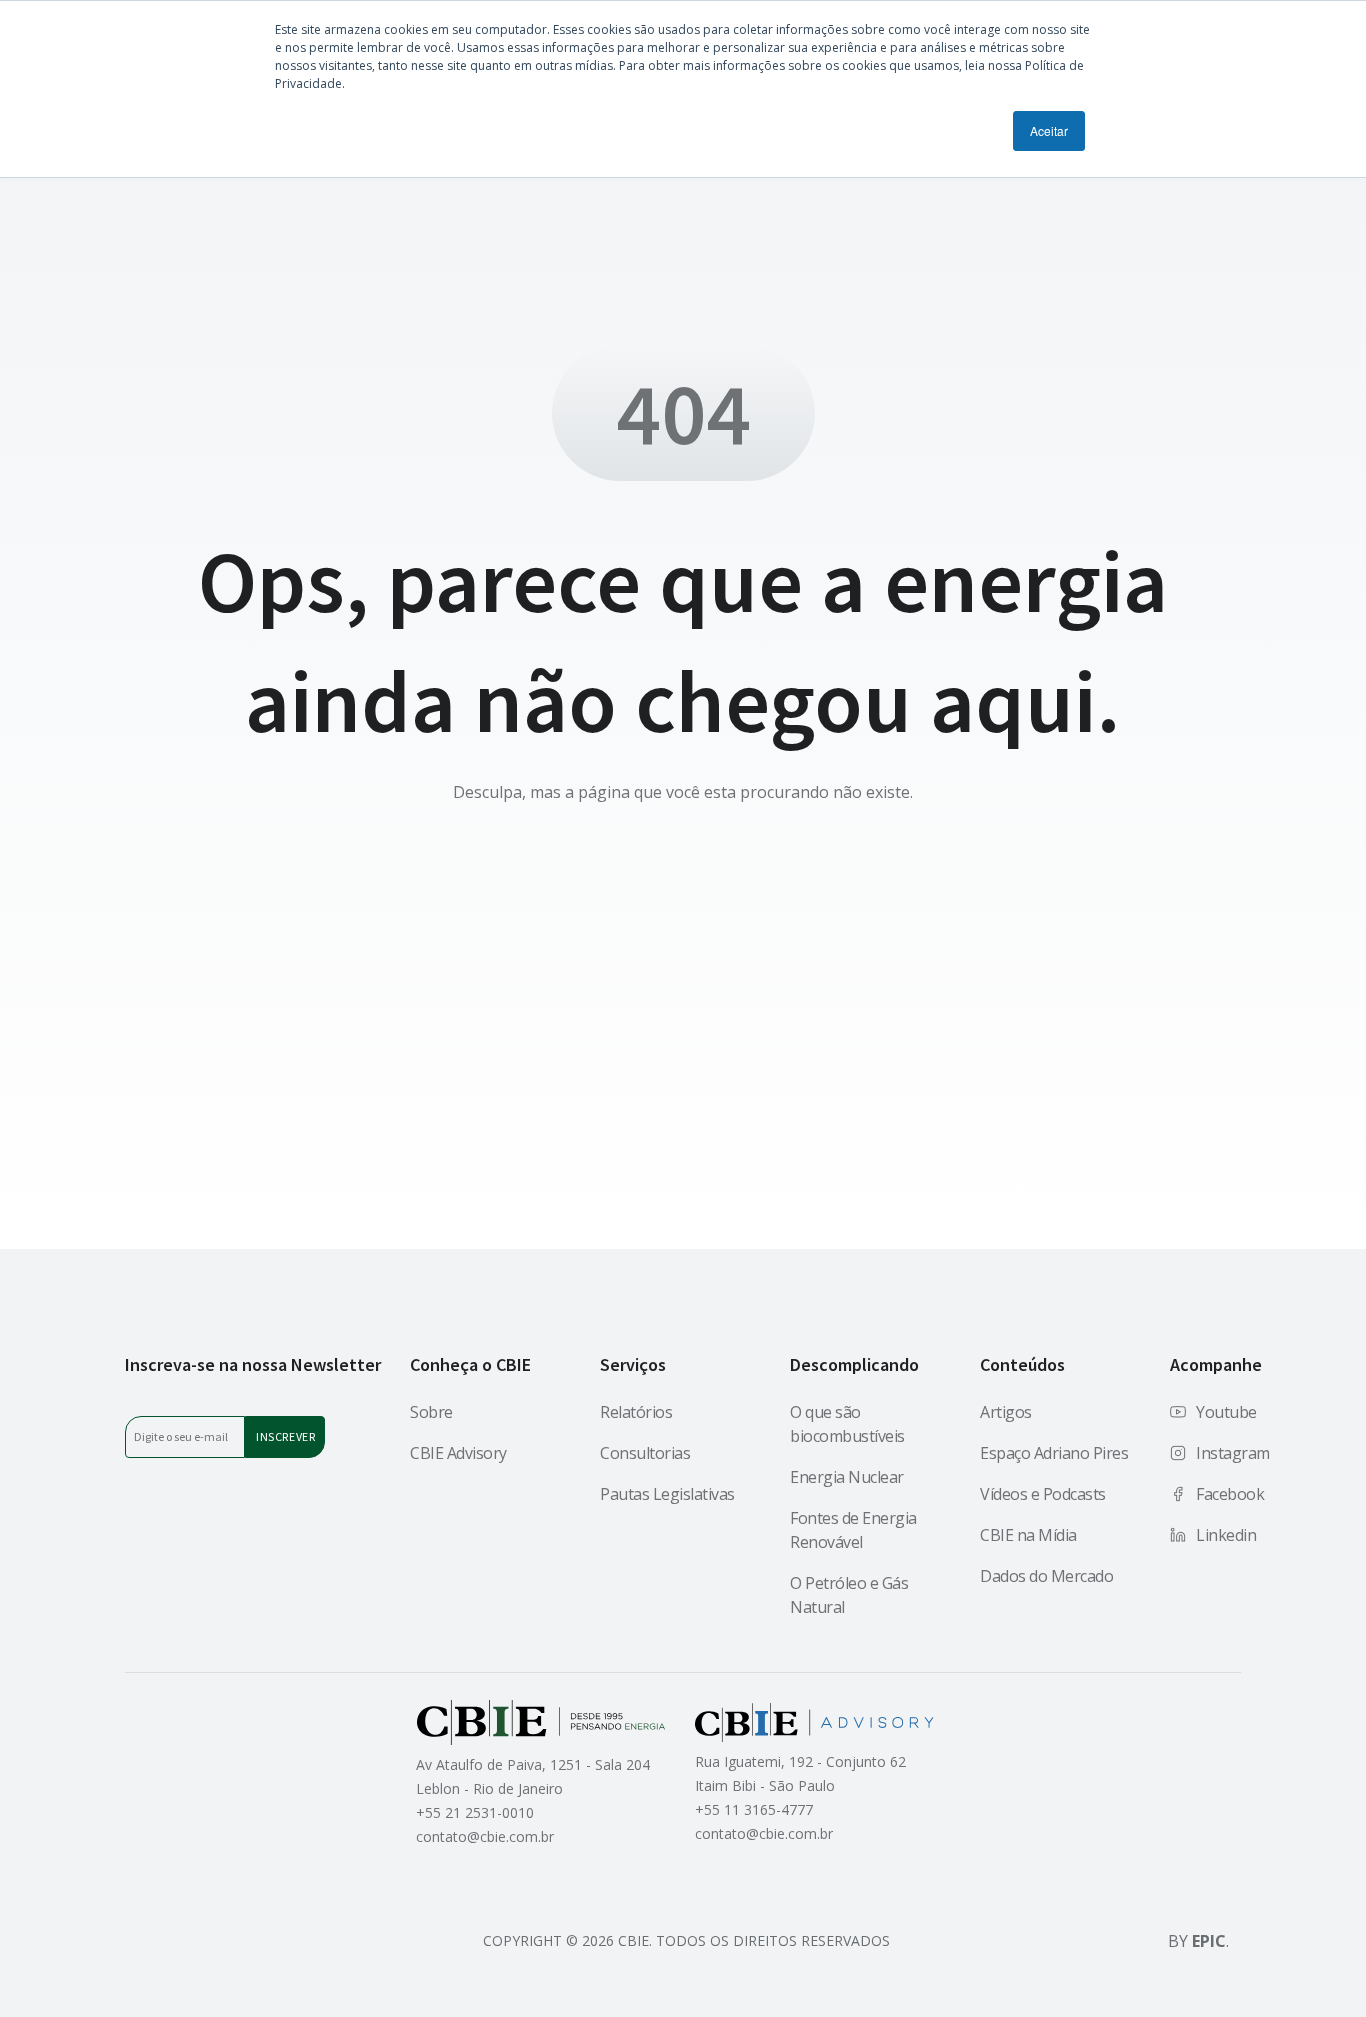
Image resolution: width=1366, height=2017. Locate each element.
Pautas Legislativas (667, 1494)
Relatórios (636, 1412)
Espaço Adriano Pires (1054, 1453)
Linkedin (1226, 1535)
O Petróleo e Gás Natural (849, 1595)
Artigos (1006, 1412)
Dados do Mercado (1046, 1576)
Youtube (1226, 1412)
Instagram (1233, 1453)
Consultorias (645, 1453)
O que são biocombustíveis (847, 1424)
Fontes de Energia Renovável (853, 1530)
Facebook (1230, 1494)
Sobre (431, 1412)
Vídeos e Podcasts (1043, 1494)
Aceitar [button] (1049, 130)
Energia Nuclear (847, 1477)
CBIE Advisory (458, 1453)
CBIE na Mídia (1028, 1535)
